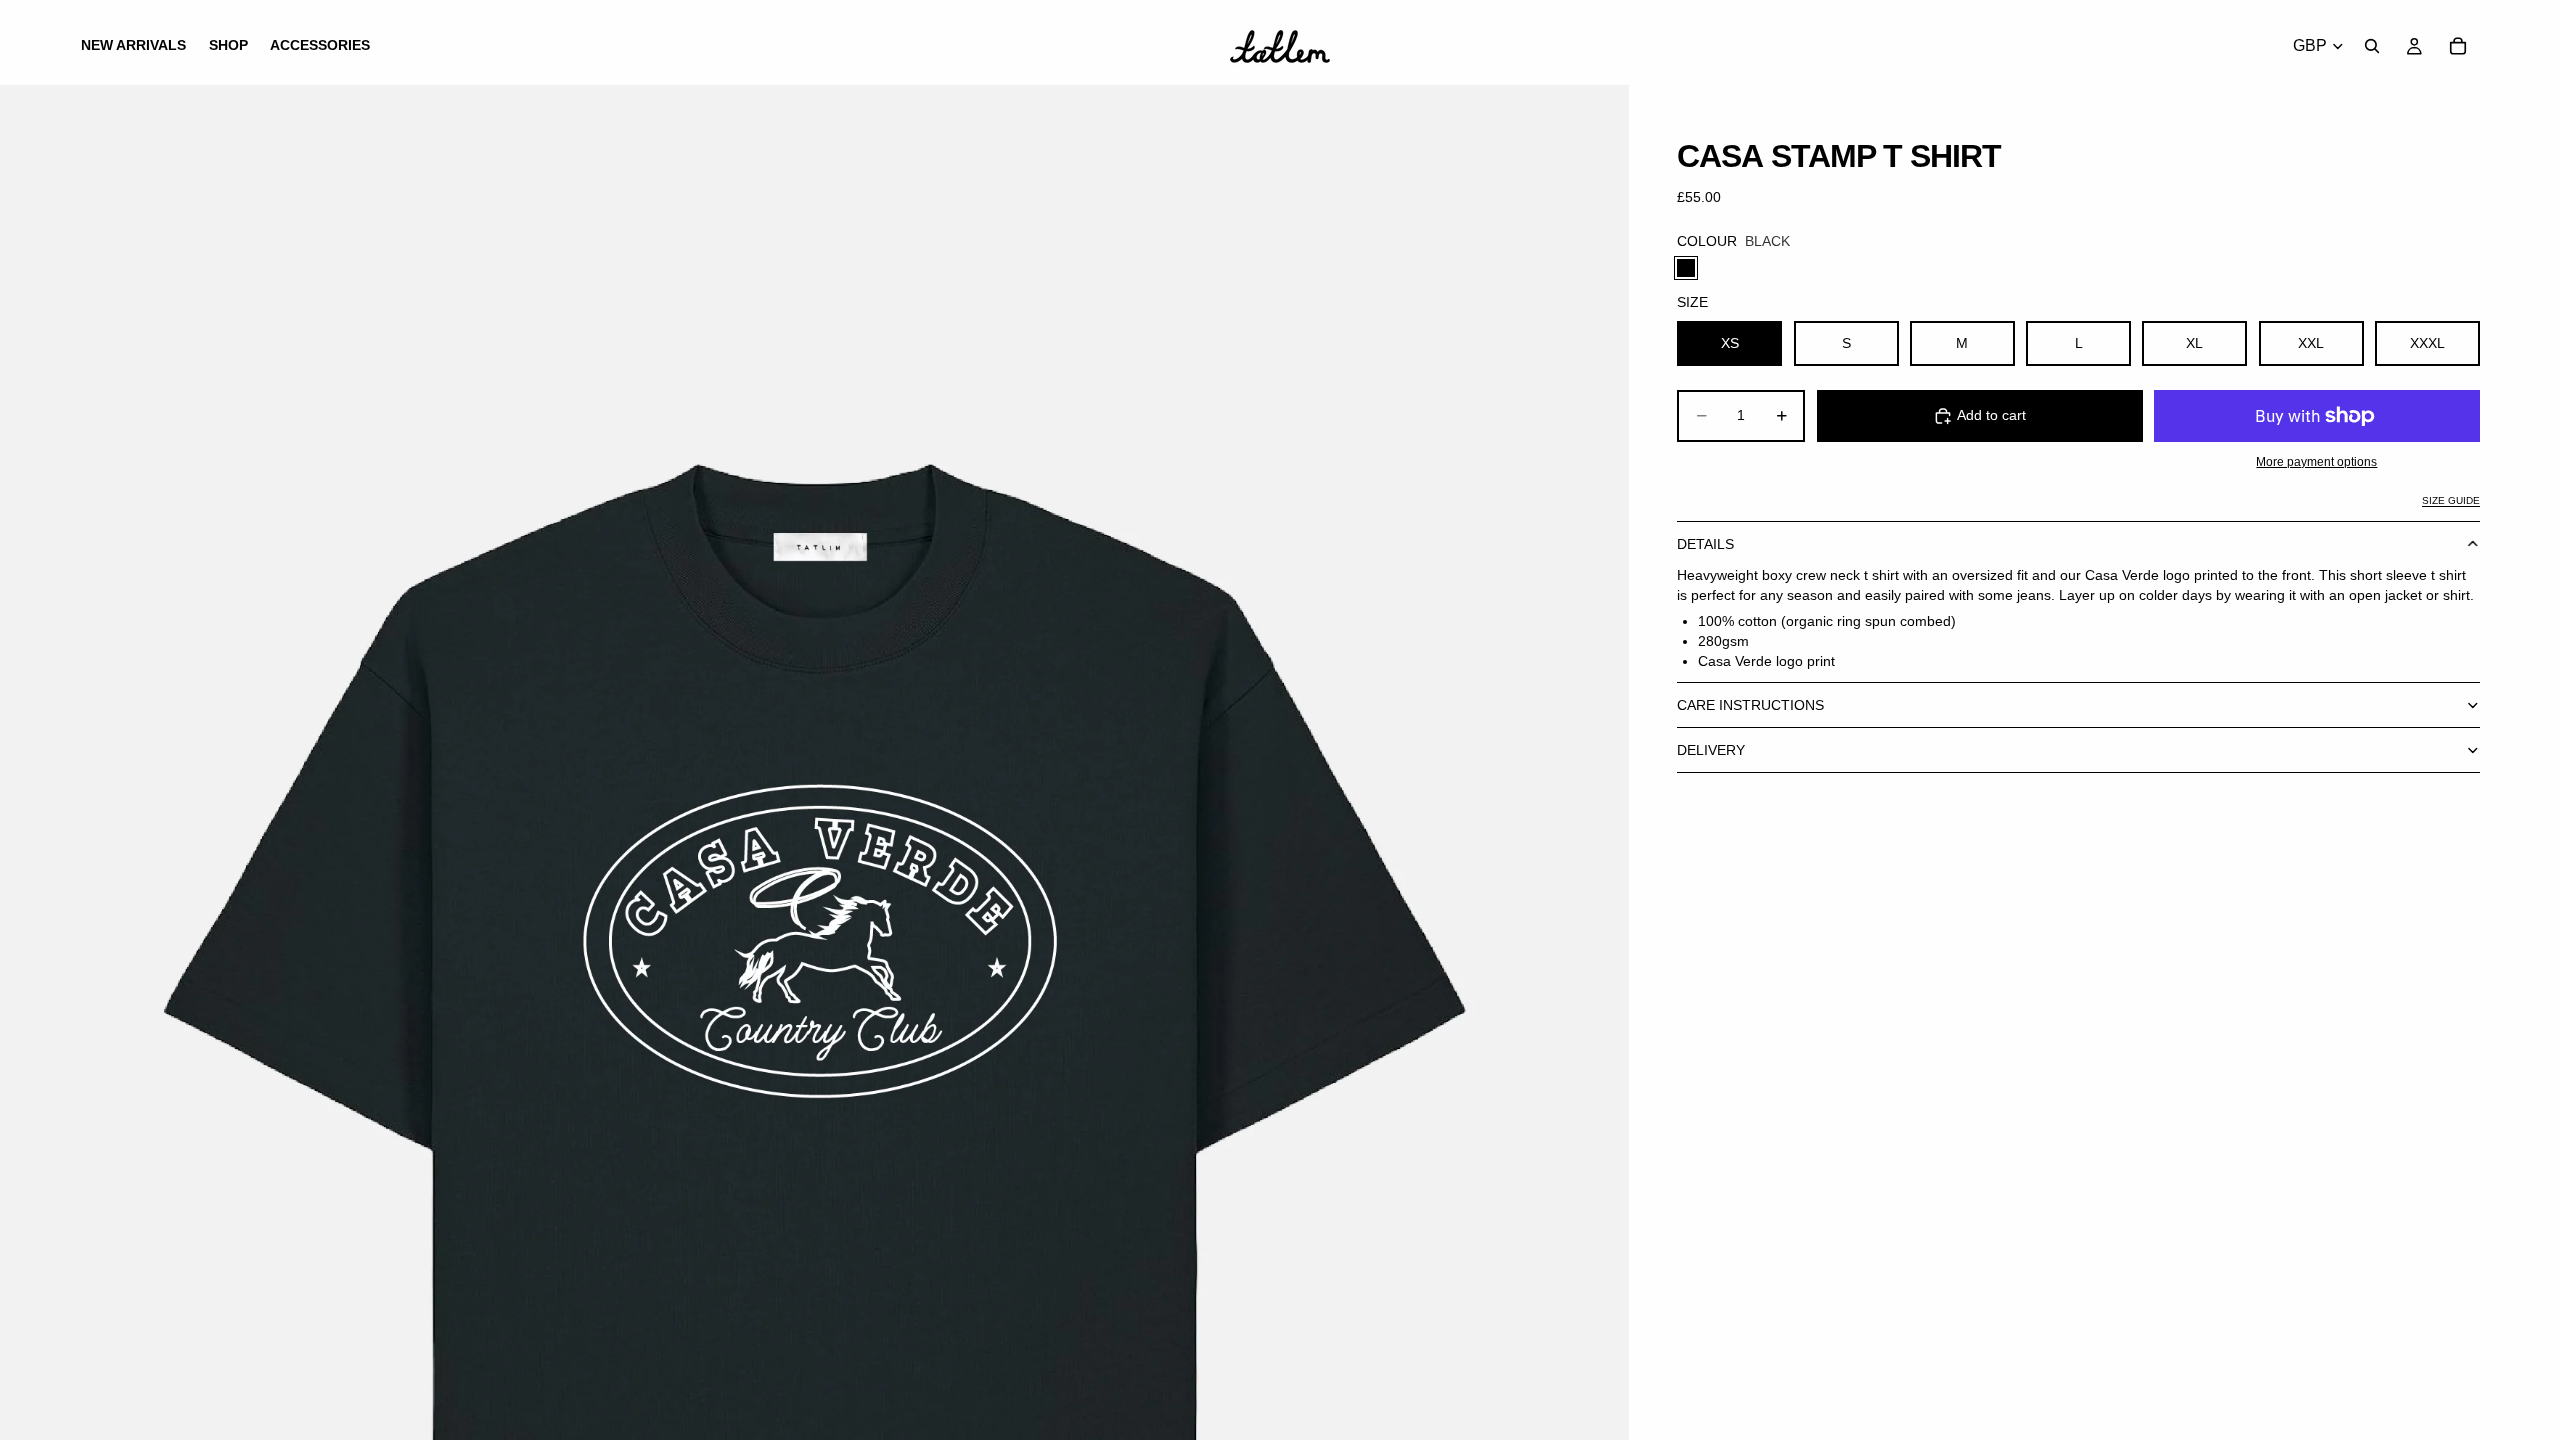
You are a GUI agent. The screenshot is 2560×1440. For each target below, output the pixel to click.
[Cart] (2458, 46)
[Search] (2372, 46)
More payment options (2316, 461)
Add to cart (1991, 415)
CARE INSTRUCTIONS (1750, 705)
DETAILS (1705, 544)
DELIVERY (1711, 750)
